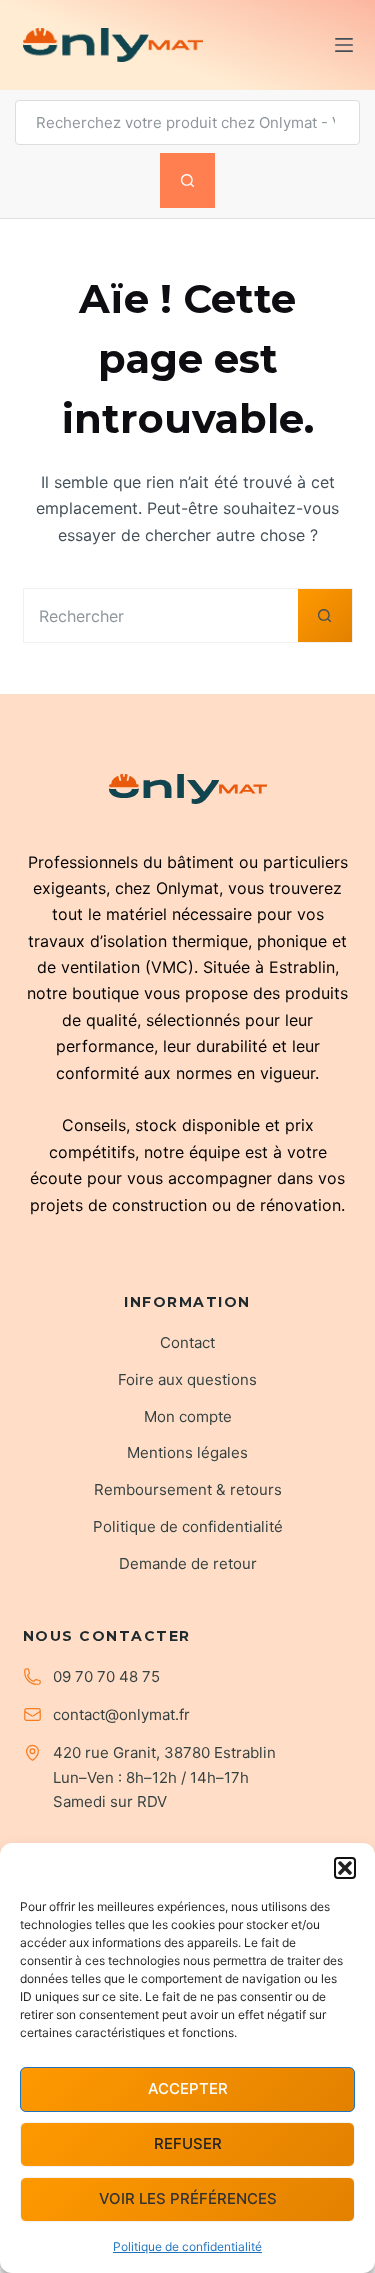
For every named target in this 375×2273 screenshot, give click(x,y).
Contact (187, 1342)
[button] (345, 1868)
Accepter (188, 2088)
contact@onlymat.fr (121, 1714)
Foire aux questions (187, 1379)
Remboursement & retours (188, 1489)
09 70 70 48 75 (106, 1676)
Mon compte (188, 1416)
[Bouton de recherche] (187, 180)
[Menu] (344, 45)
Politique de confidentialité (187, 2246)
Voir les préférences (188, 2198)
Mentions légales (187, 1452)
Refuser (188, 2143)
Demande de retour (188, 1563)
